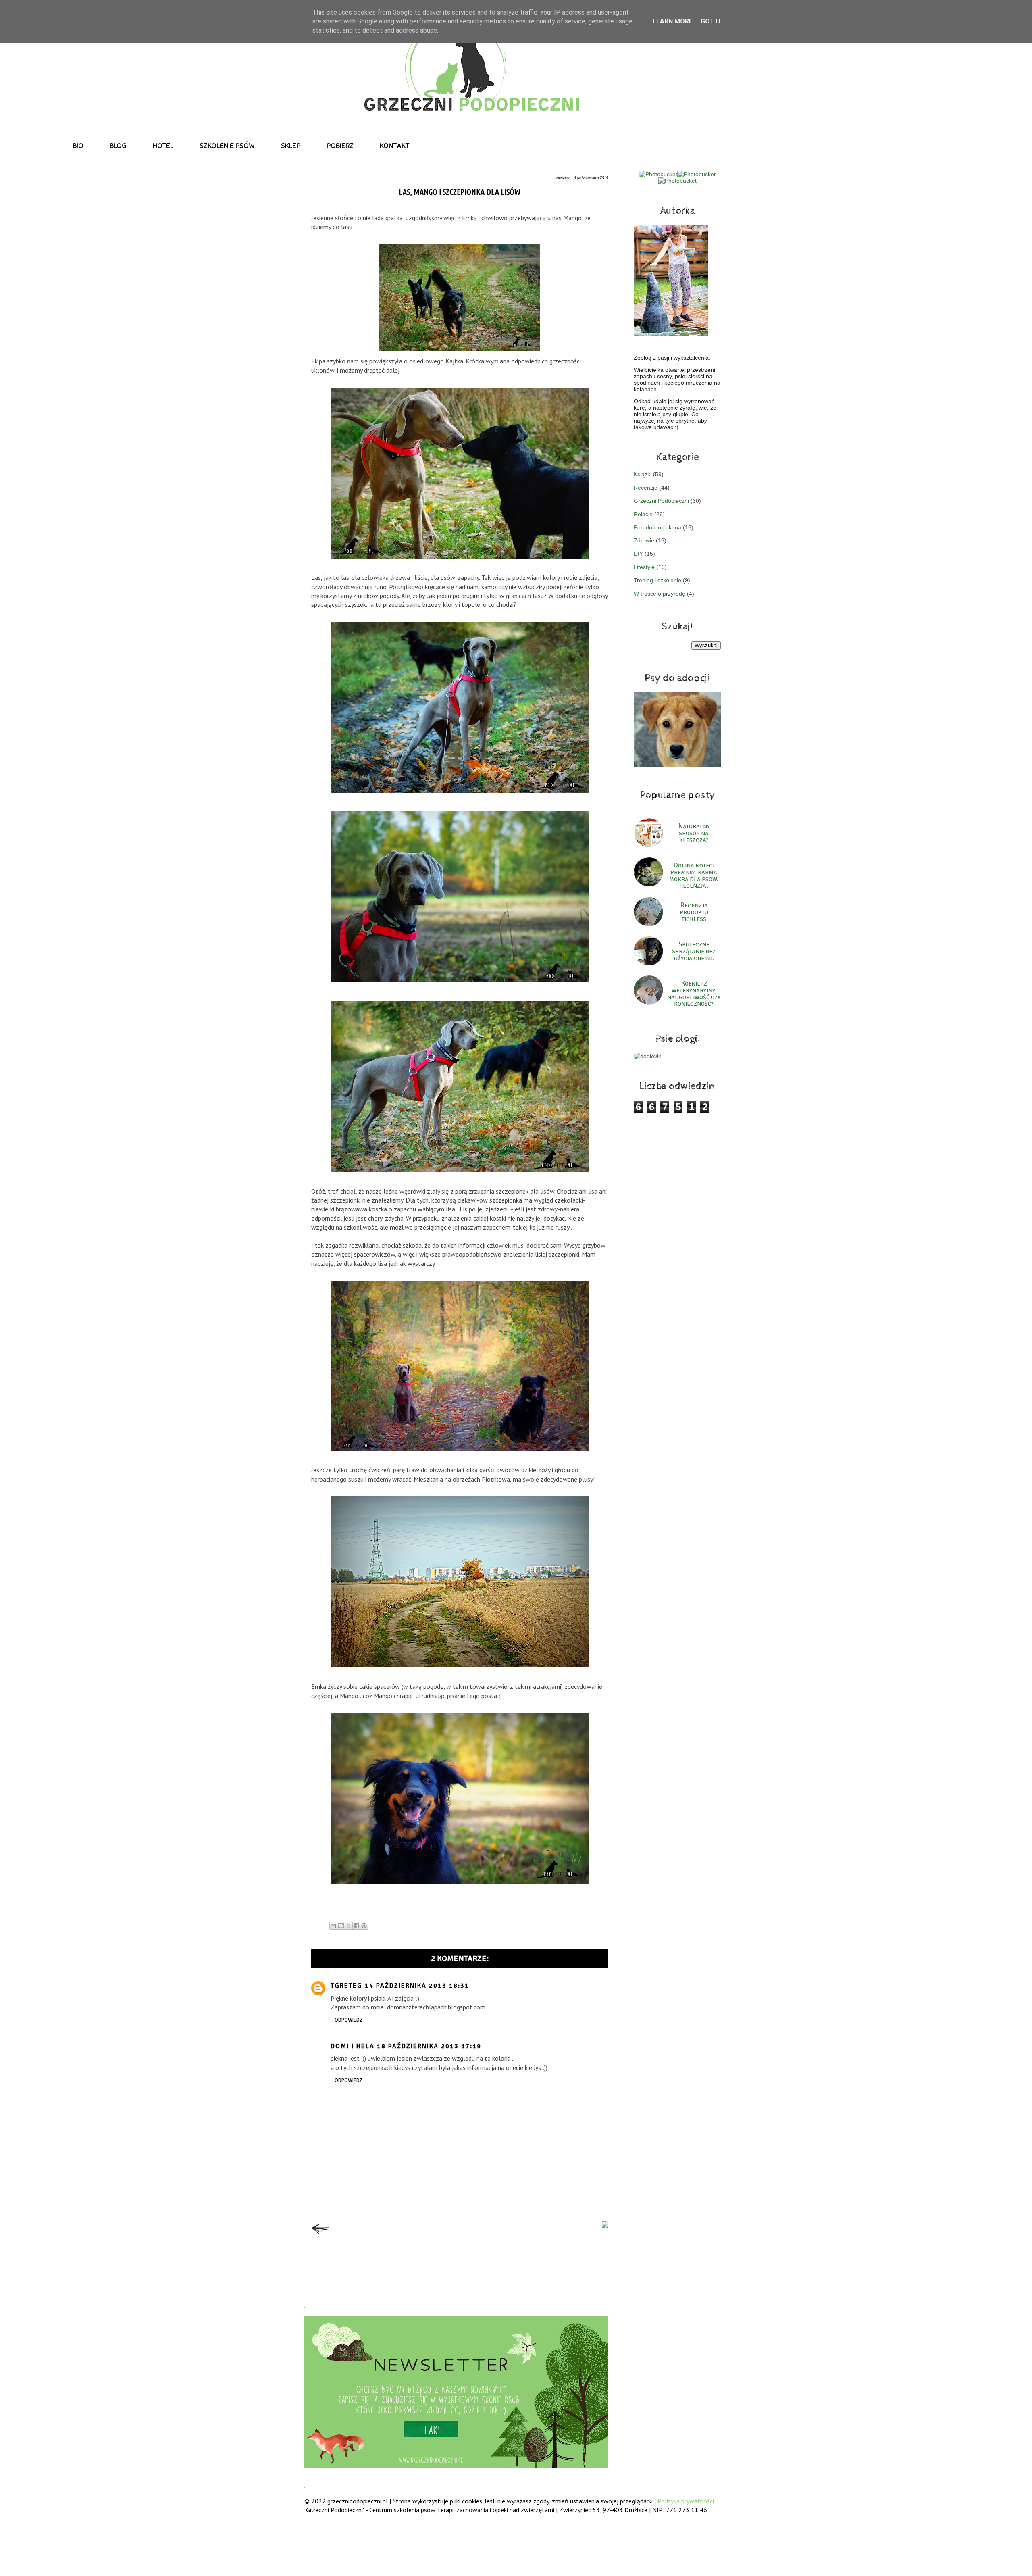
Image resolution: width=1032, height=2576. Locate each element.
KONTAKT (395, 146)
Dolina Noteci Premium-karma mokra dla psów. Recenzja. (694, 876)
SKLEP (291, 146)
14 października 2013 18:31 (417, 1986)
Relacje (643, 514)
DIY (638, 554)
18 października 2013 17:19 (429, 2046)
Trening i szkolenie (657, 580)
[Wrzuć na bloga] (341, 1926)
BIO (78, 146)
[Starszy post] (605, 2225)
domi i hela (353, 2046)
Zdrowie (644, 540)
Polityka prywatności (686, 2501)
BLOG (118, 146)
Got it (711, 21)
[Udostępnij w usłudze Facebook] (356, 1926)
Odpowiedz (349, 2020)
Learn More (673, 21)
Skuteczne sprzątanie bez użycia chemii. (694, 951)
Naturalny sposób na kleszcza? (694, 833)
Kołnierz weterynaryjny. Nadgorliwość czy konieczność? (694, 994)
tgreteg (346, 1986)
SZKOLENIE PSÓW (227, 146)
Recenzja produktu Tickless (694, 912)
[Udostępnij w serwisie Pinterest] (364, 1926)
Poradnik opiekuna (657, 527)
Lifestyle (644, 567)
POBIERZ (340, 146)
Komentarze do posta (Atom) (475, 2266)
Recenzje (646, 488)
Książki (643, 474)
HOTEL (163, 146)
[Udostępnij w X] (349, 1926)
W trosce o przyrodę (660, 594)
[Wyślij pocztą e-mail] (333, 1926)
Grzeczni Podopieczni (661, 501)
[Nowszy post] (320, 2236)
